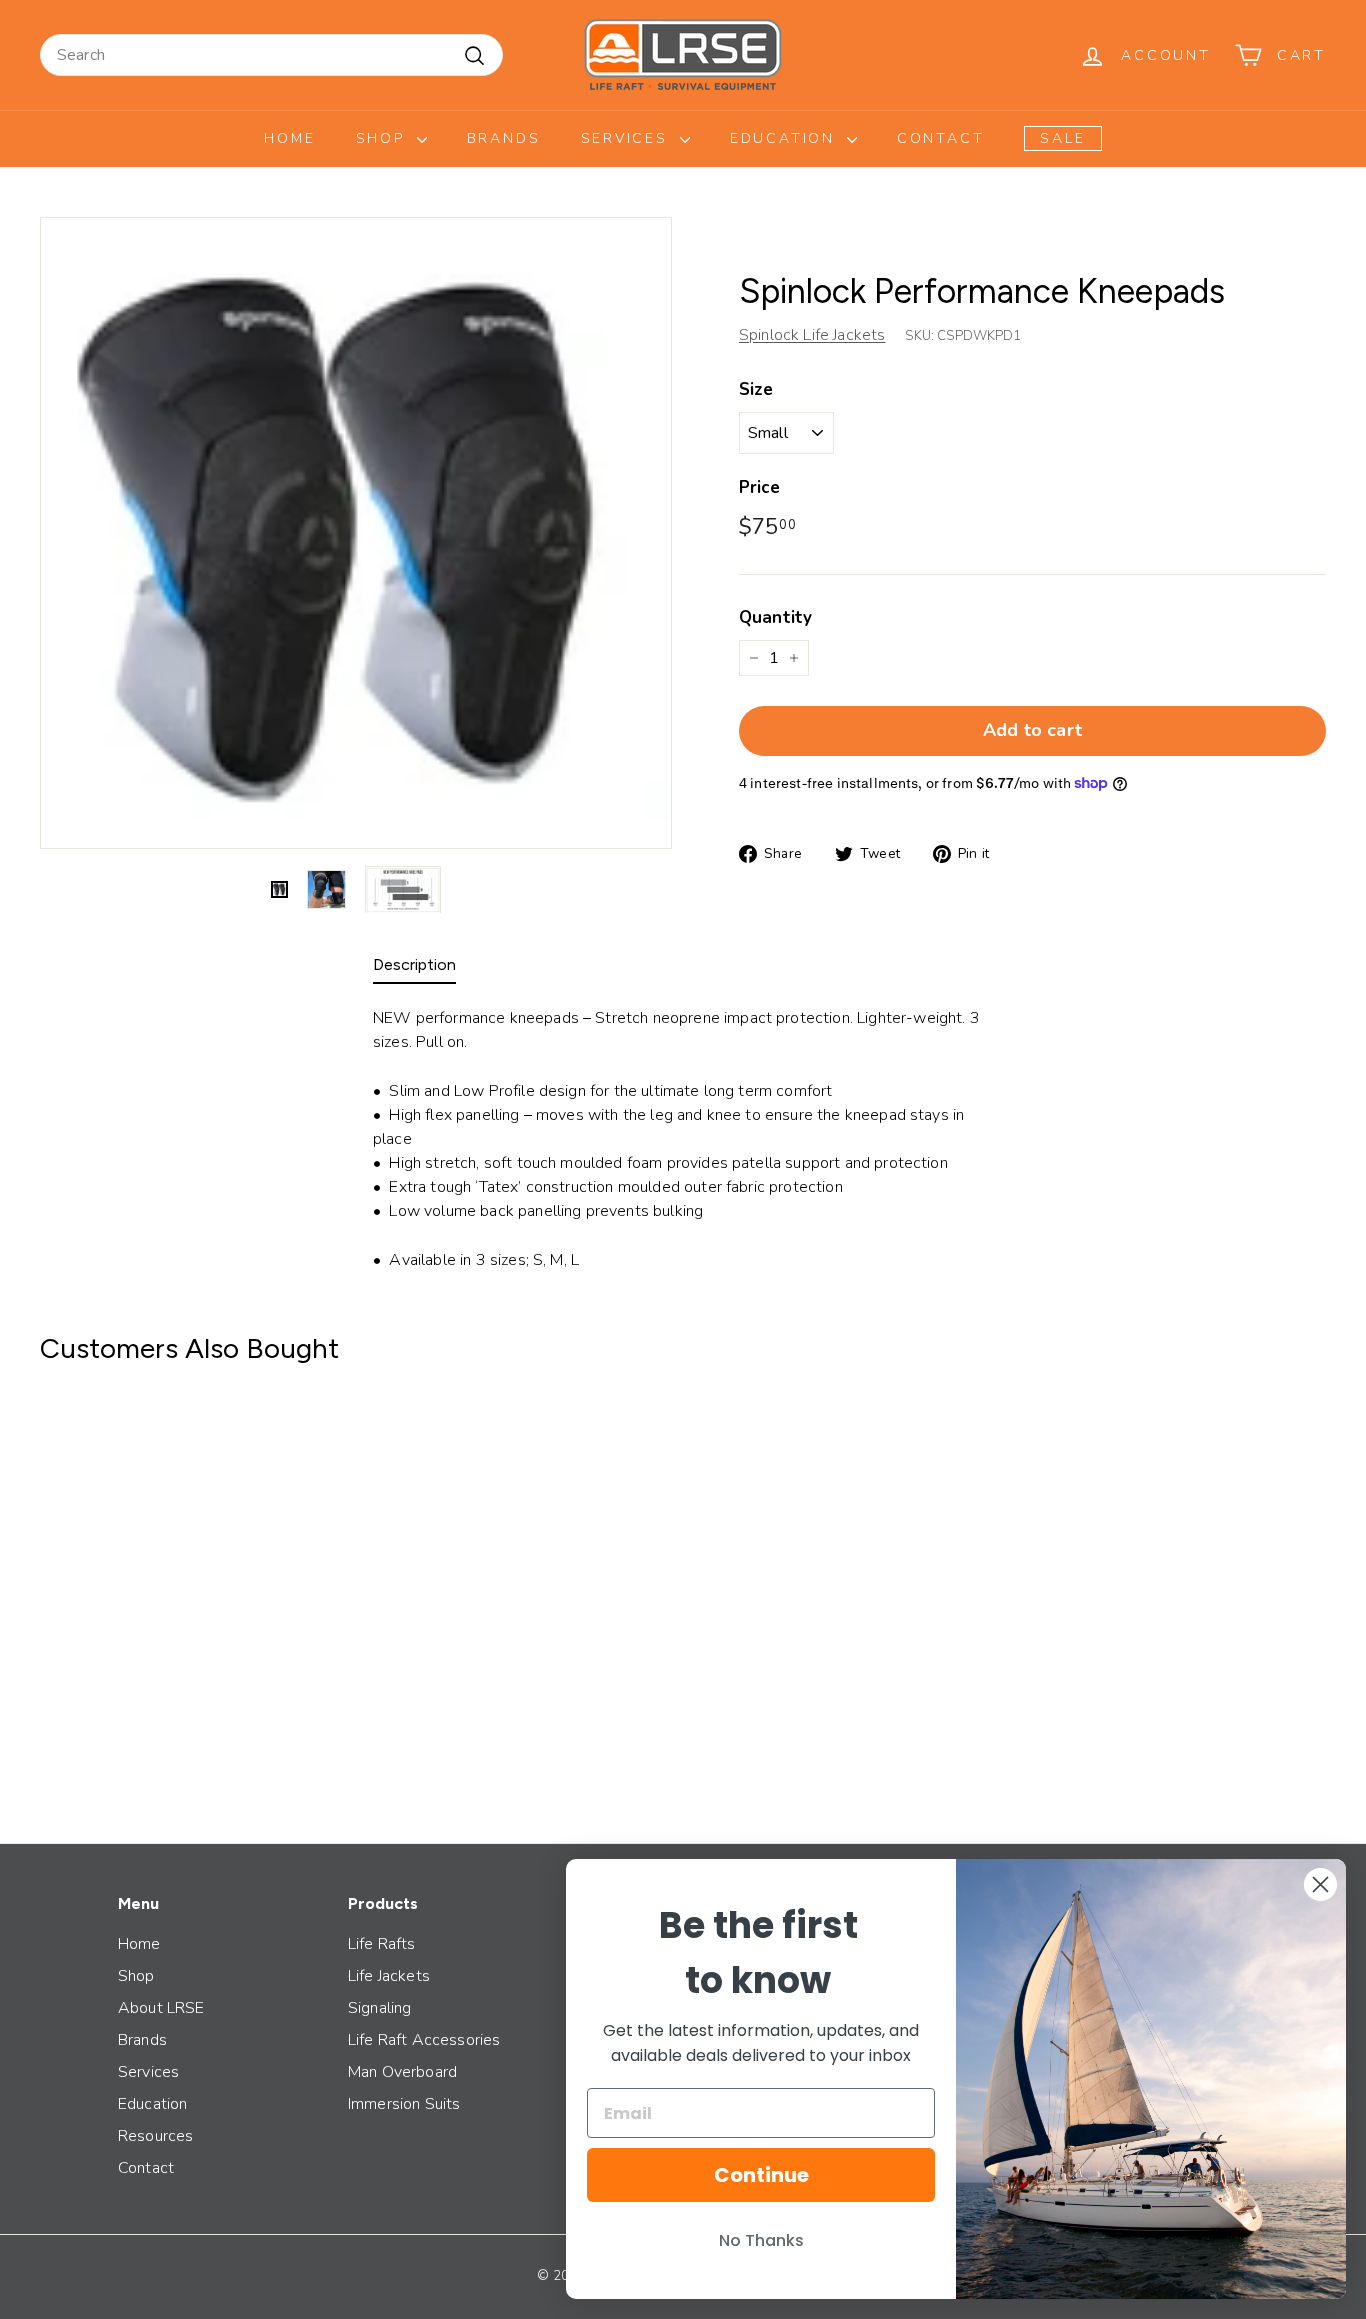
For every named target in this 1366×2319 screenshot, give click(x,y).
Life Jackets (389, 1976)
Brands (504, 138)
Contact (941, 138)
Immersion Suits (404, 2104)
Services (628, 138)
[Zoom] (356, 533)
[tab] (414, 969)
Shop (384, 138)
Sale (1062, 138)
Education (786, 138)
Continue (761, 2175)
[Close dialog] (1320, 1884)
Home (289, 138)
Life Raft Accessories (424, 2040)
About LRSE (161, 2008)
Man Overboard (402, 2072)
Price (759, 487)
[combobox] (271, 55)
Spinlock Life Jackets (812, 335)
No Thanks (761, 2240)
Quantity (775, 617)
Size (756, 389)
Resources (155, 2136)
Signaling (379, 2008)
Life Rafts (382, 1944)
